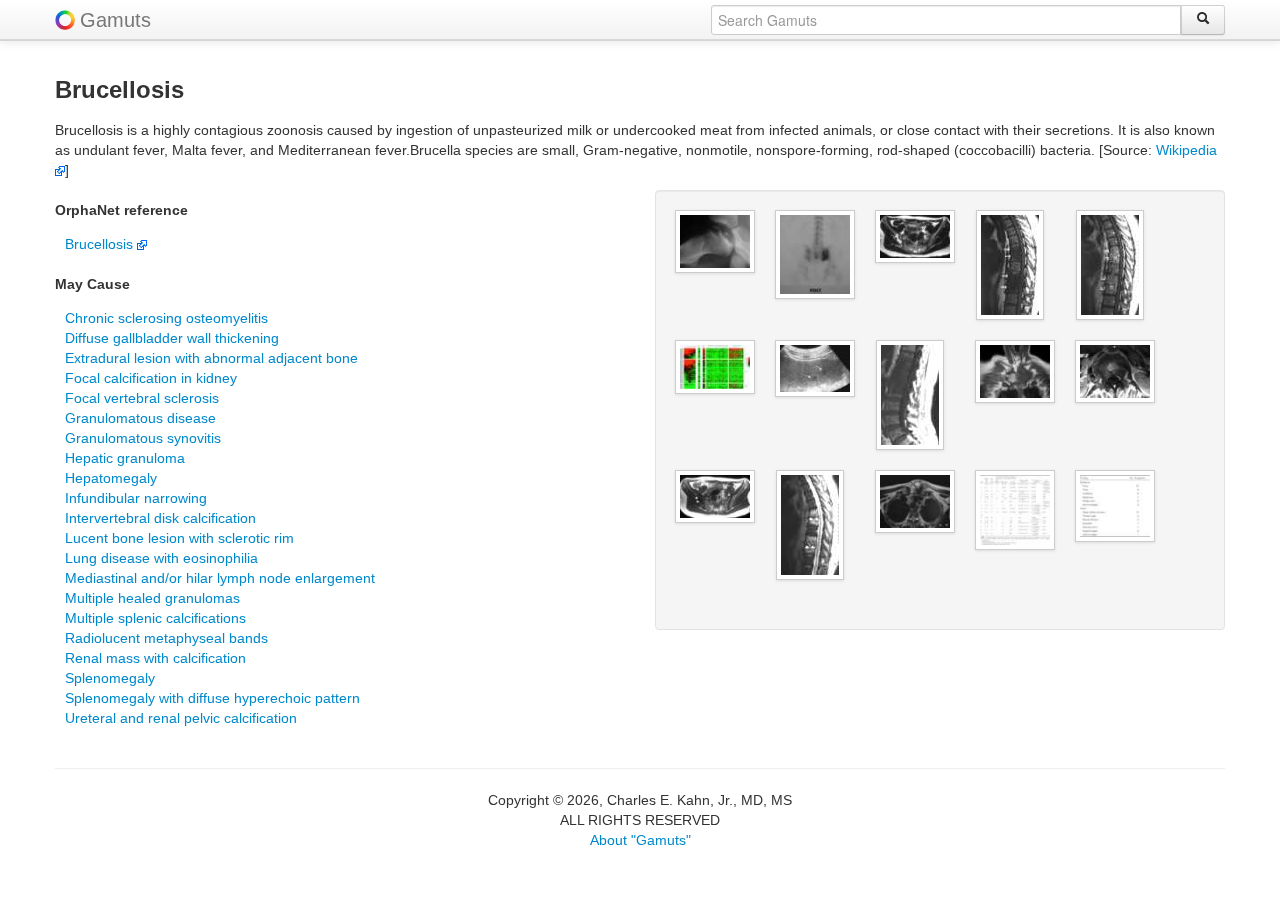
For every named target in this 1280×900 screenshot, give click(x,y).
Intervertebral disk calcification (160, 518)
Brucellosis (101, 244)
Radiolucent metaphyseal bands (166, 638)
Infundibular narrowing (136, 498)
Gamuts (115, 20)
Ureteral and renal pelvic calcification (181, 718)
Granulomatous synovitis (143, 438)
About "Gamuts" (640, 840)
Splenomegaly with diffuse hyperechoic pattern (212, 698)
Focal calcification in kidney (151, 378)
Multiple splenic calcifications (155, 618)
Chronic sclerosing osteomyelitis (166, 318)
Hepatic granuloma (125, 458)
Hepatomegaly (111, 478)
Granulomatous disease (140, 418)
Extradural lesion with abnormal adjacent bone (211, 358)
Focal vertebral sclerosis (142, 398)
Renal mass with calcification (155, 658)
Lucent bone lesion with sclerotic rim (179, 538)
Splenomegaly (110, 678)
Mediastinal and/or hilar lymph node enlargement (220, 578)
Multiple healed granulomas (152, 598)
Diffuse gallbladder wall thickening (172, 338)
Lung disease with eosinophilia (161, 558)
